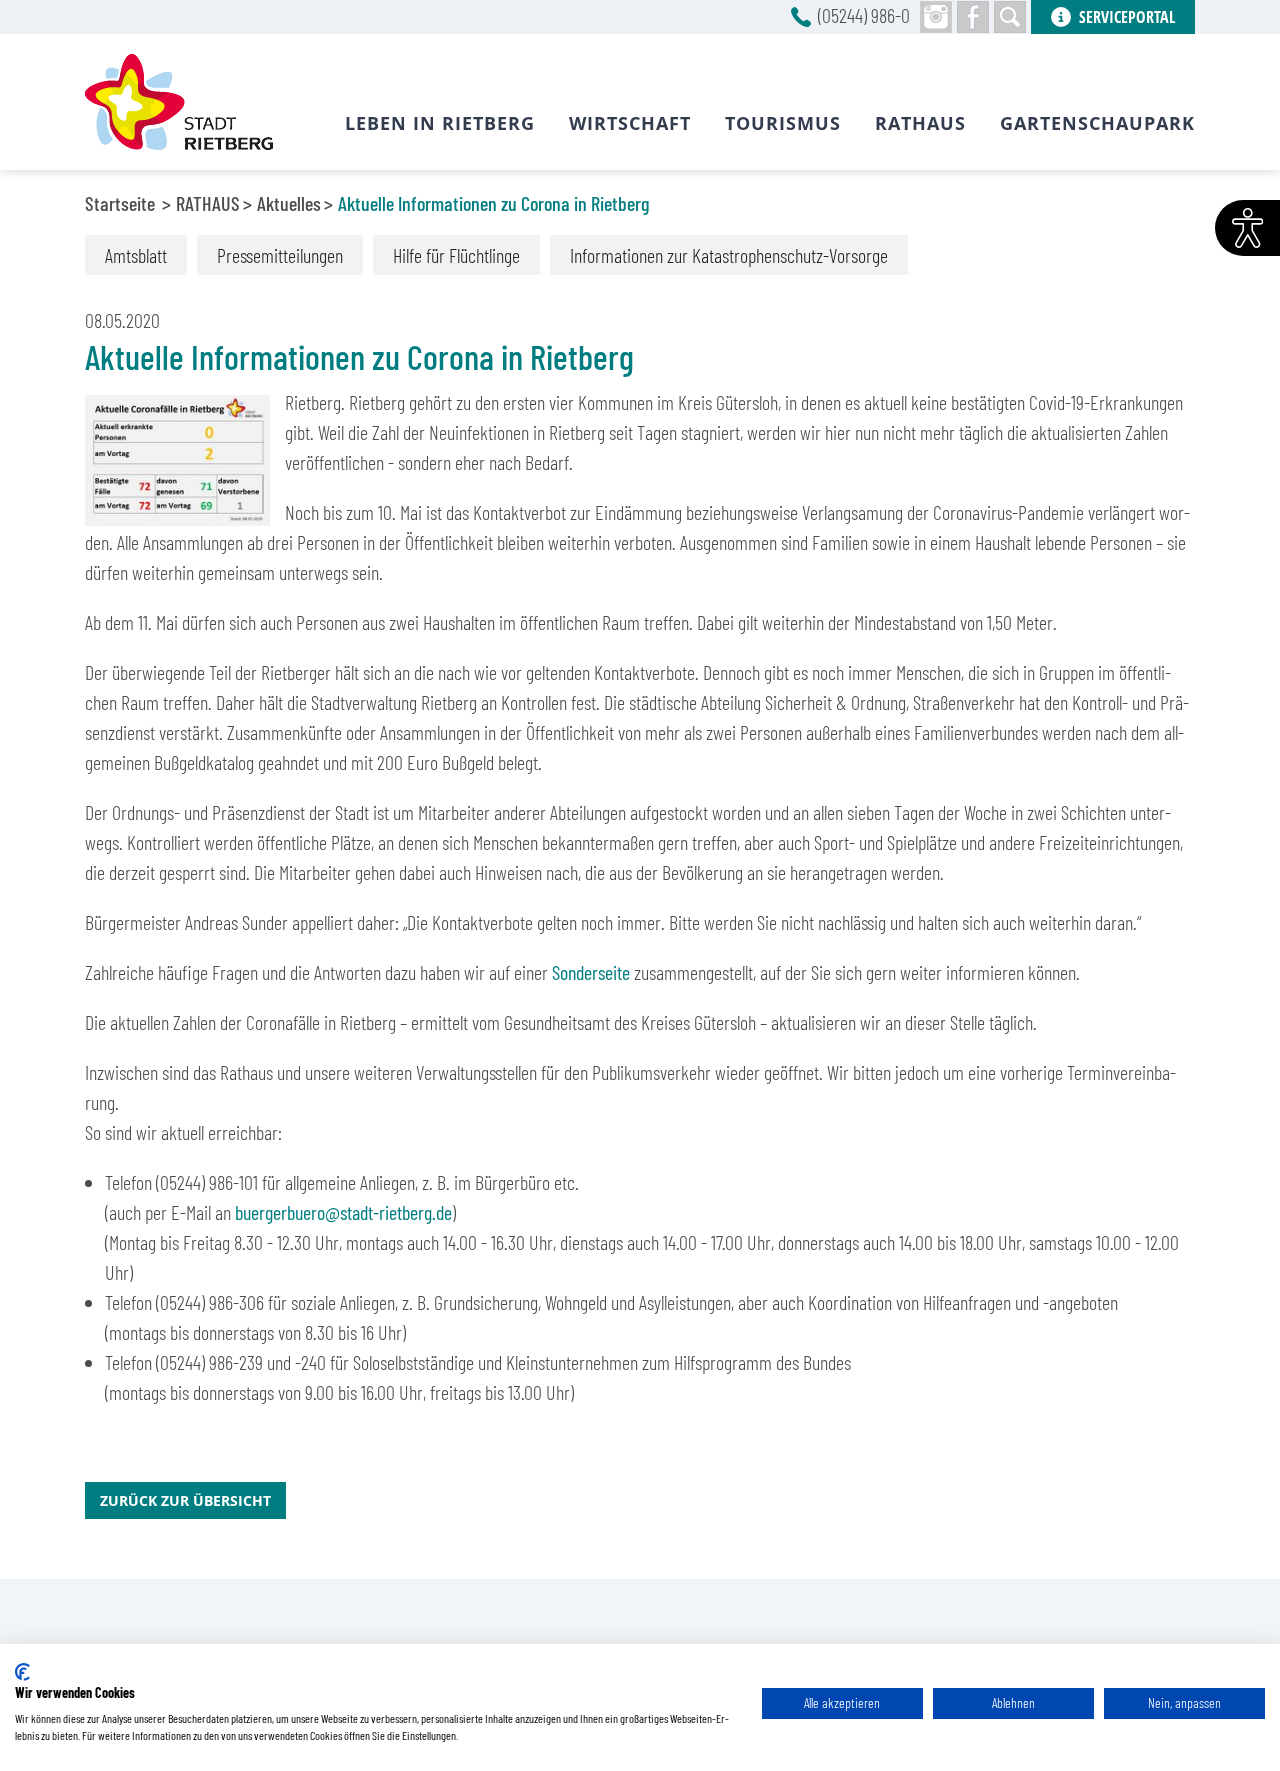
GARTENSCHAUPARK (1097, 123)
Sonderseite (591, 972)
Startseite (120, 203)
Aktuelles (289, 203)
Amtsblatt (136, 255)
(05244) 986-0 (864, 15)
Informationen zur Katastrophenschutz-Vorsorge (729, 255)
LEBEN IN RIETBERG (440, 123)
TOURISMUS (783, 123)
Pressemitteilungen (280, 255)
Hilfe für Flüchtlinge (456, 255)
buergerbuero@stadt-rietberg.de (343, 1212)
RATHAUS (208, 203)
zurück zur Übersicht (185, 1500)
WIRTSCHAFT (630, 123)
